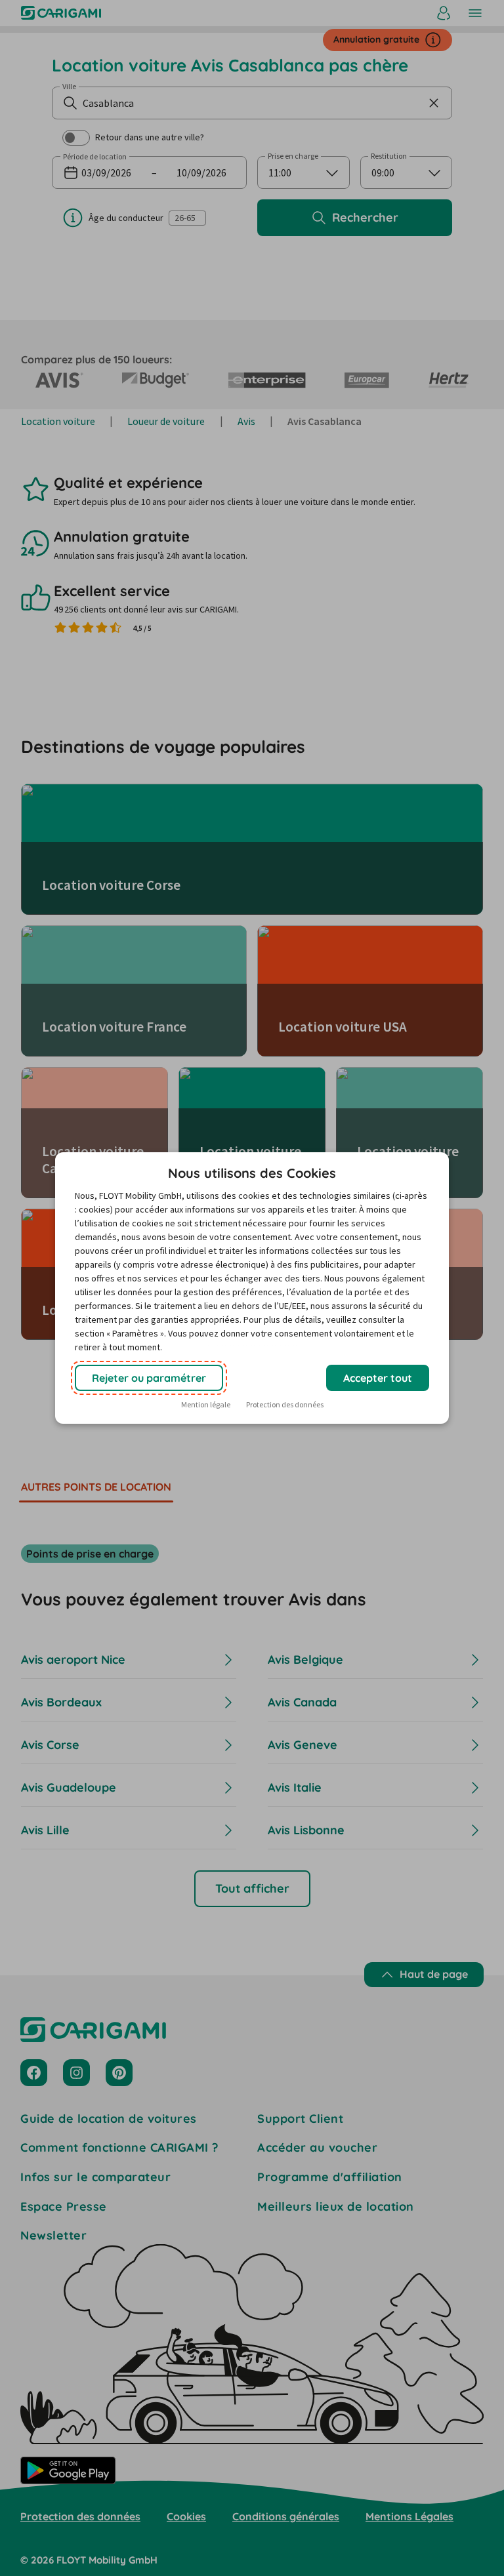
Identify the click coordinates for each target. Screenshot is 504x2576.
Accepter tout (378, 1378)
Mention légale (206, 1404)
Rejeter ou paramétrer (149, 1378)
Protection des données (285, 1404)
